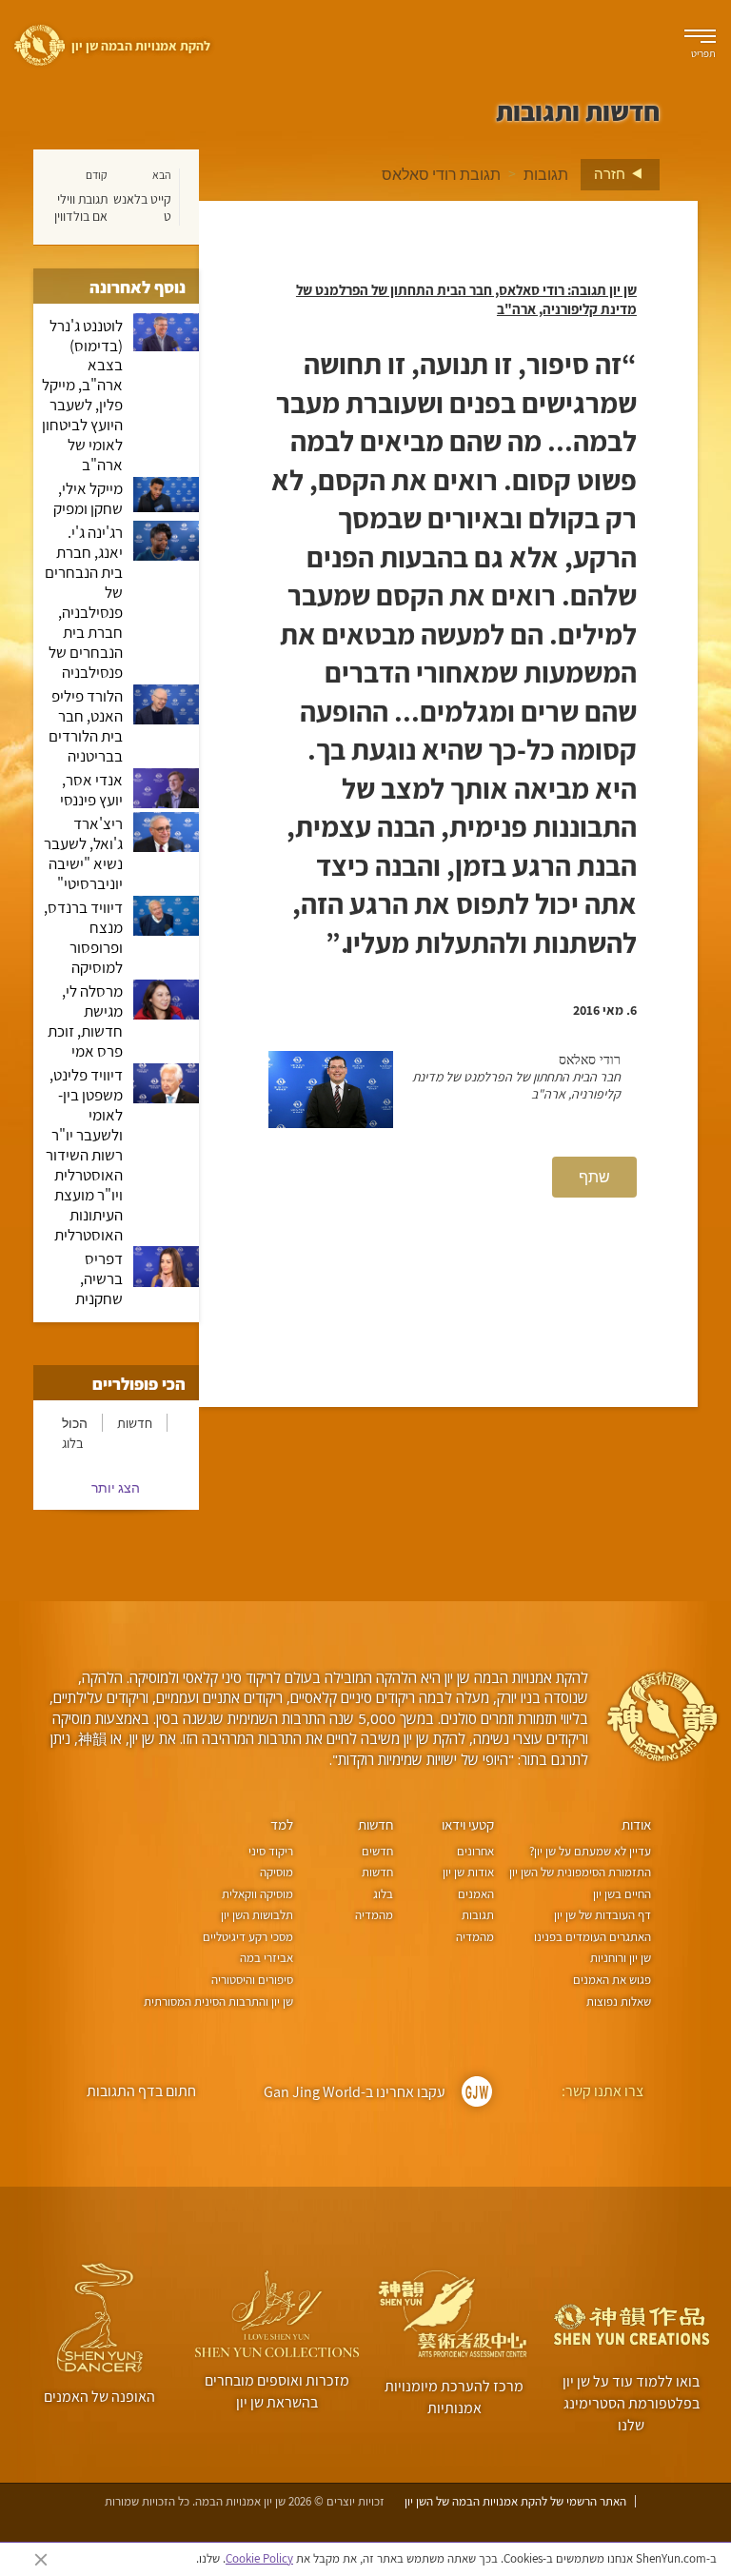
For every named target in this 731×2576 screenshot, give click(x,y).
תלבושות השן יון (257, 1915)
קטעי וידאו (468, 1824)
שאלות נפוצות (619, 2001)
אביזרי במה (267, 1958)
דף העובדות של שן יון (603, 1915)
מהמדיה (474, 1937)
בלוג (73, 1443)
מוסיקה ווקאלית (257, 1894)
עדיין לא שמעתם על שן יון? (590, 1851)
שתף (594, 1177)
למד (282, 1824)
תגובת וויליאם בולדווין (81, 208)
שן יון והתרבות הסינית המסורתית (218, 2001)
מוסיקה (277, 1872)
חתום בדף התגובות (141, 2091)
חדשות (135, 1423)
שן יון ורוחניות (621, 1958)
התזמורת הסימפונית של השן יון (580, 1872)
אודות (636, 1824)
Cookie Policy (259, 2558)
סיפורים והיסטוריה (252, 1980)
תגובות (546, 174)
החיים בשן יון (622, 1894)
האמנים (475, 1894)
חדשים (377, 1851)
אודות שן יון (468, 1872)
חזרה (611, 173)
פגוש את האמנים (612, 1980)
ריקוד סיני (271, 1851)
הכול (75, 1423)
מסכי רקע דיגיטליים (248, 1937)
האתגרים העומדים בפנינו (593, 1937)
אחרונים (475, 1851)
